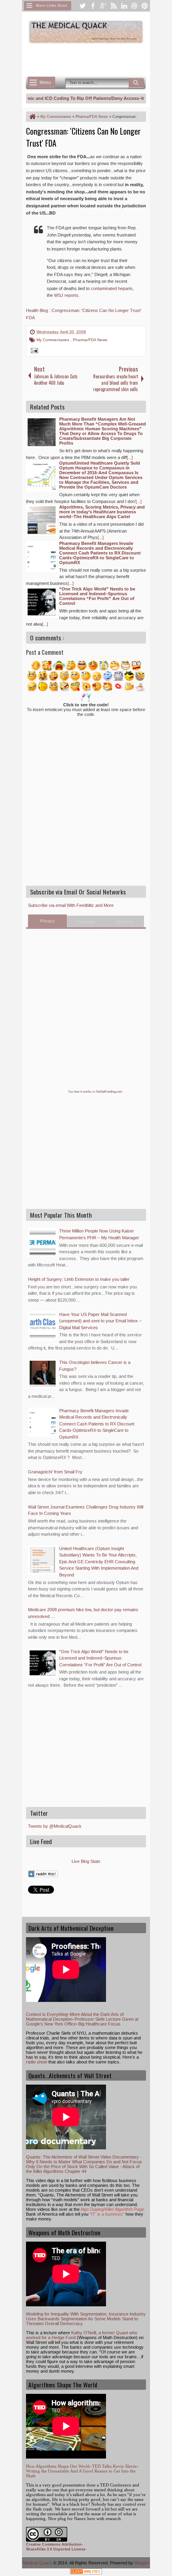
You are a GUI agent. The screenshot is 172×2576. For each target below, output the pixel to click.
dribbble (134, 6)
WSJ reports (66, 295)
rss (114, 6)
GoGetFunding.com (109, 1092)
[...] (130, 457)
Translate (86, 922)
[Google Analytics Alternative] (86, 2573)
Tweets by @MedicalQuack (55, 1826)
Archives (125, 922)
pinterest (145, 6)
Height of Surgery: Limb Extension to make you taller (79, 1279)
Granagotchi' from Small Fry (55, 1472)
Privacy (47, 921)
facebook (93, 6)
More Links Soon (52, 6)
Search (136, 83)
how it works (83, 1092)
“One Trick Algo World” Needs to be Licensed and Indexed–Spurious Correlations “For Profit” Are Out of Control (100, 1658)
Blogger (142, 2563)
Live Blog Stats (86, 1861)
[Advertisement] (99, 59)
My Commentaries (53, 340)
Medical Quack (38, 2563)
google (103, 6)
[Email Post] (33, 352)
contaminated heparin (112, 288)
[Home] (32, 117)
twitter (82, 6)
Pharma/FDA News (90, 340)
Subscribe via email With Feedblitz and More (71, 905)
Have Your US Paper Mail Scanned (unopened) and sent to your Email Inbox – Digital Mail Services (100, 1321)
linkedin (124, 6)
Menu (45, 82)
